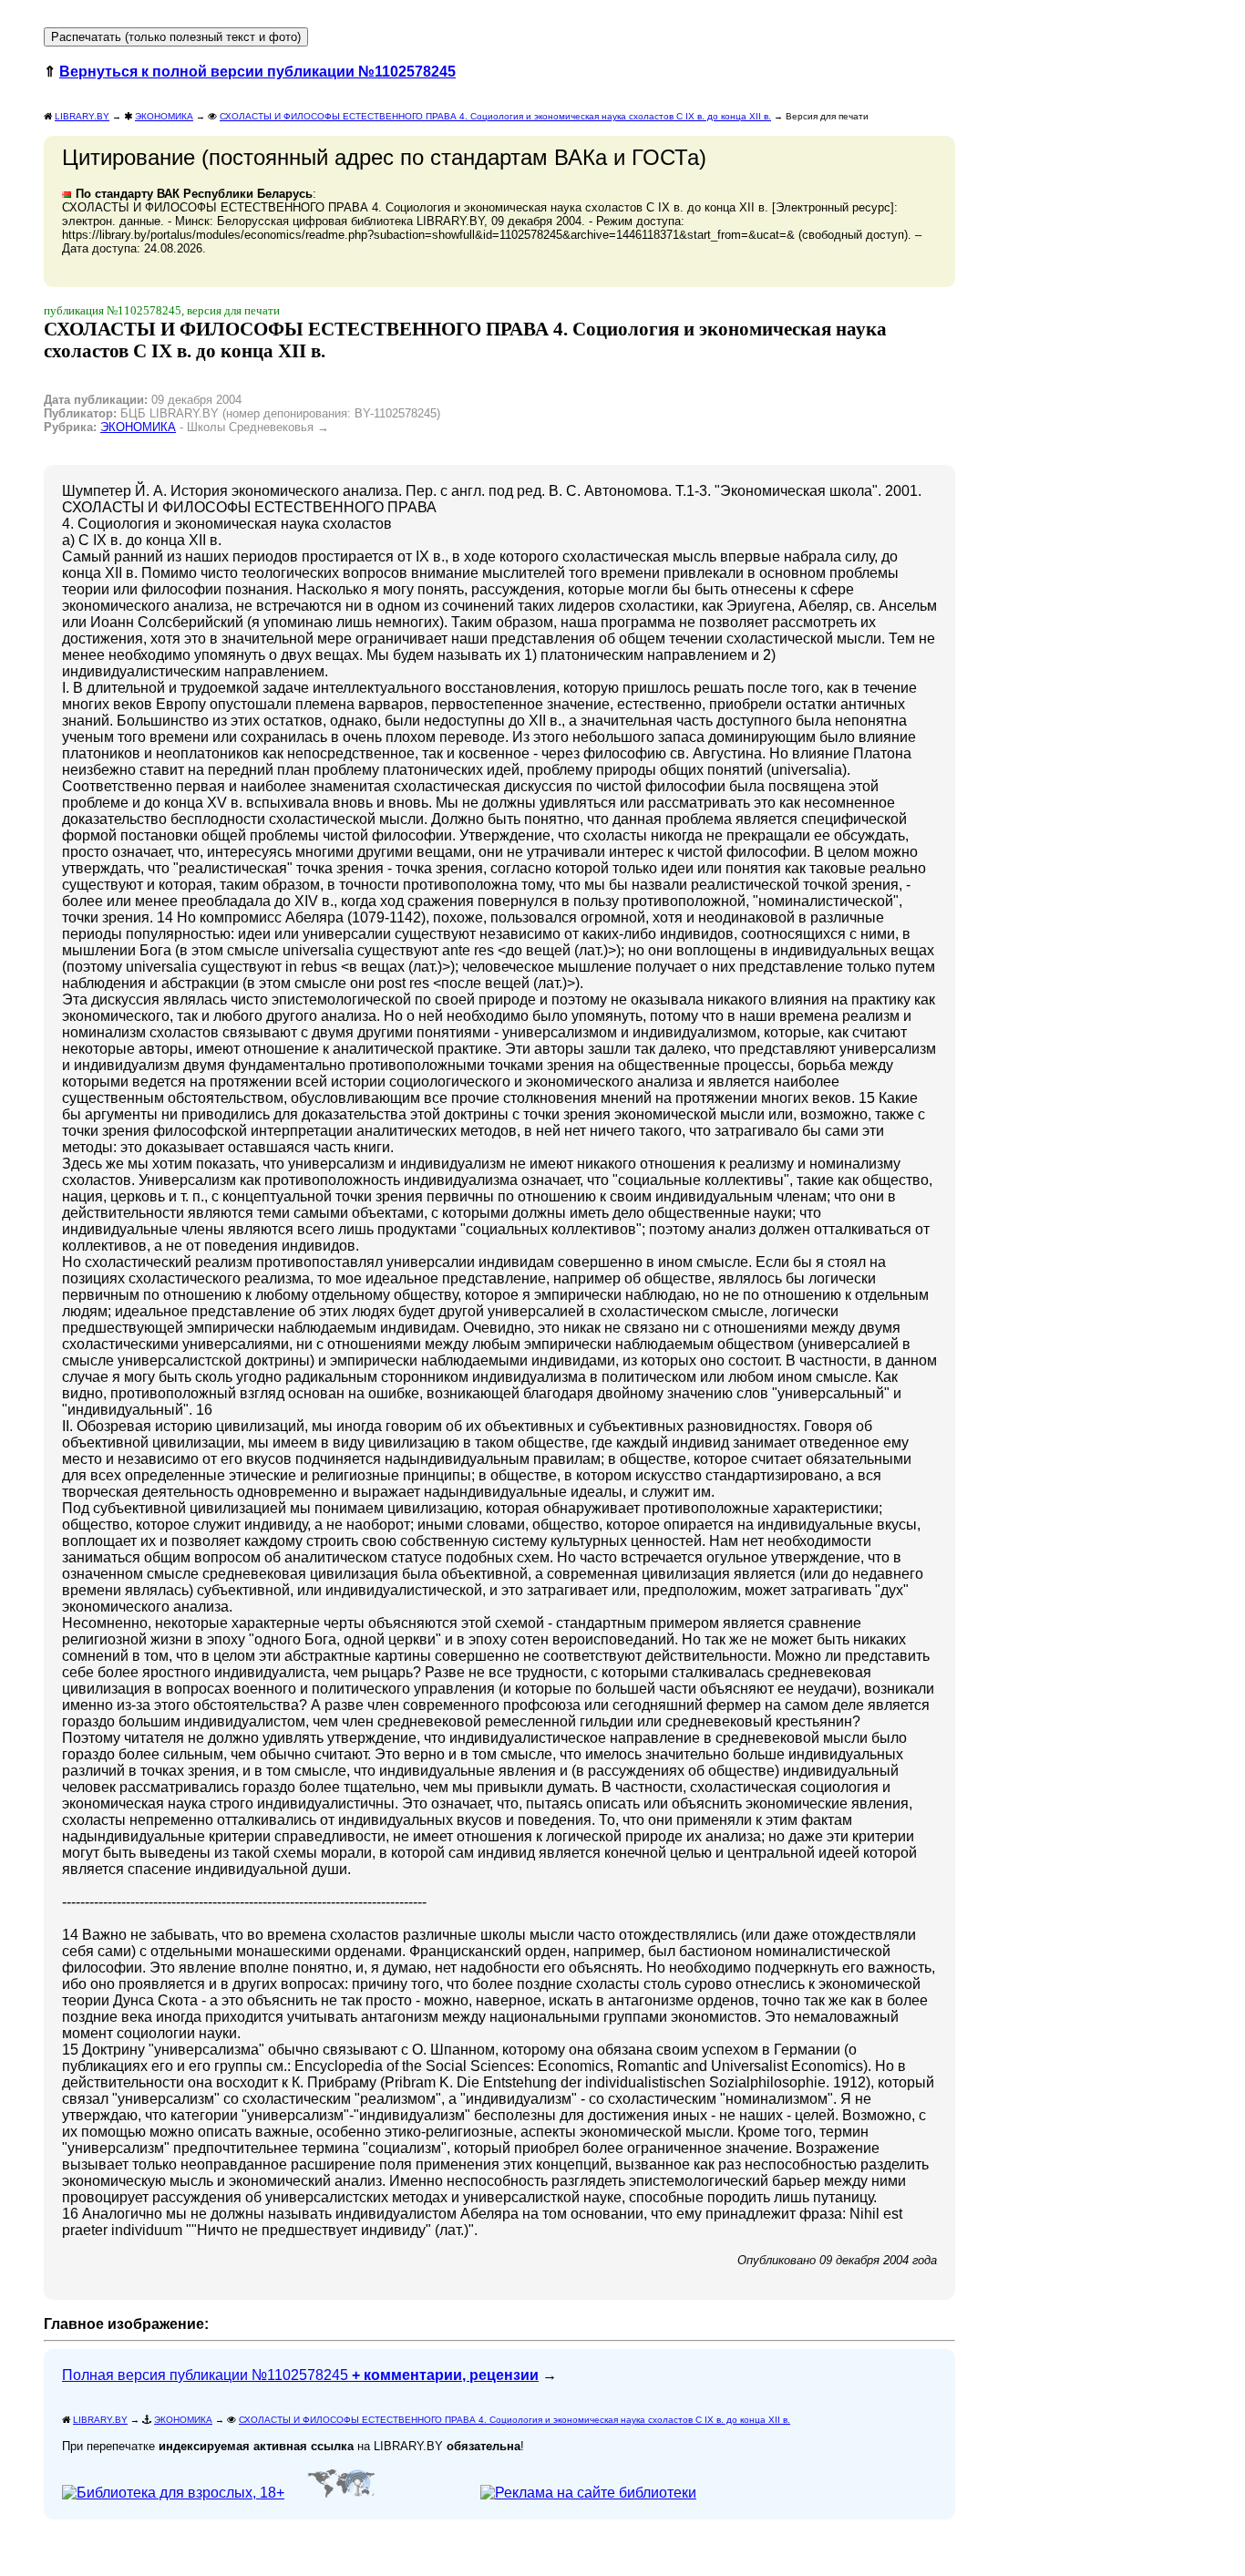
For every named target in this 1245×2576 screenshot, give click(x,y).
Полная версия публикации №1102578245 (300, 2375)
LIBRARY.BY (82, 116)
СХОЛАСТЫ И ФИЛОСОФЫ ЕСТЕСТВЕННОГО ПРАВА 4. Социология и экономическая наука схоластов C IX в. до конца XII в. (495, 116)
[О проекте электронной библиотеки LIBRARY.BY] (178, 2493)
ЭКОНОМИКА (164, 116)
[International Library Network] (340, 2493)
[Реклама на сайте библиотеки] (588, 2493)
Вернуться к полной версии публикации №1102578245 (257, 72)
